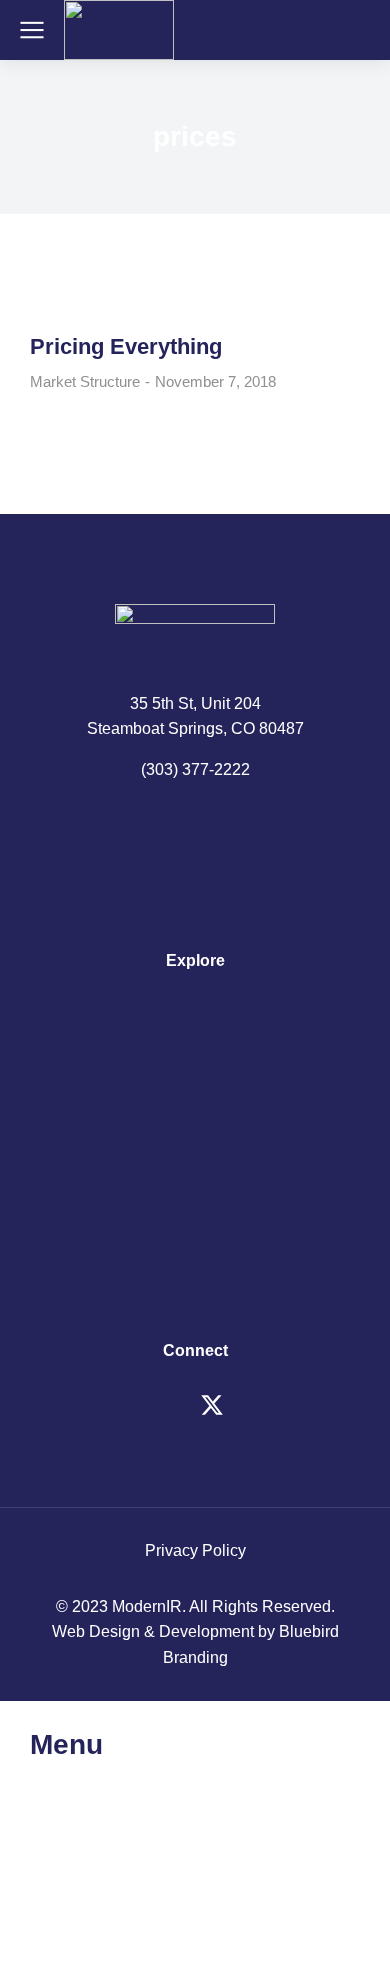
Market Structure (85, 381)
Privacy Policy (195, 1550)
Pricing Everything (126, 346)
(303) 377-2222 (195, 769)
